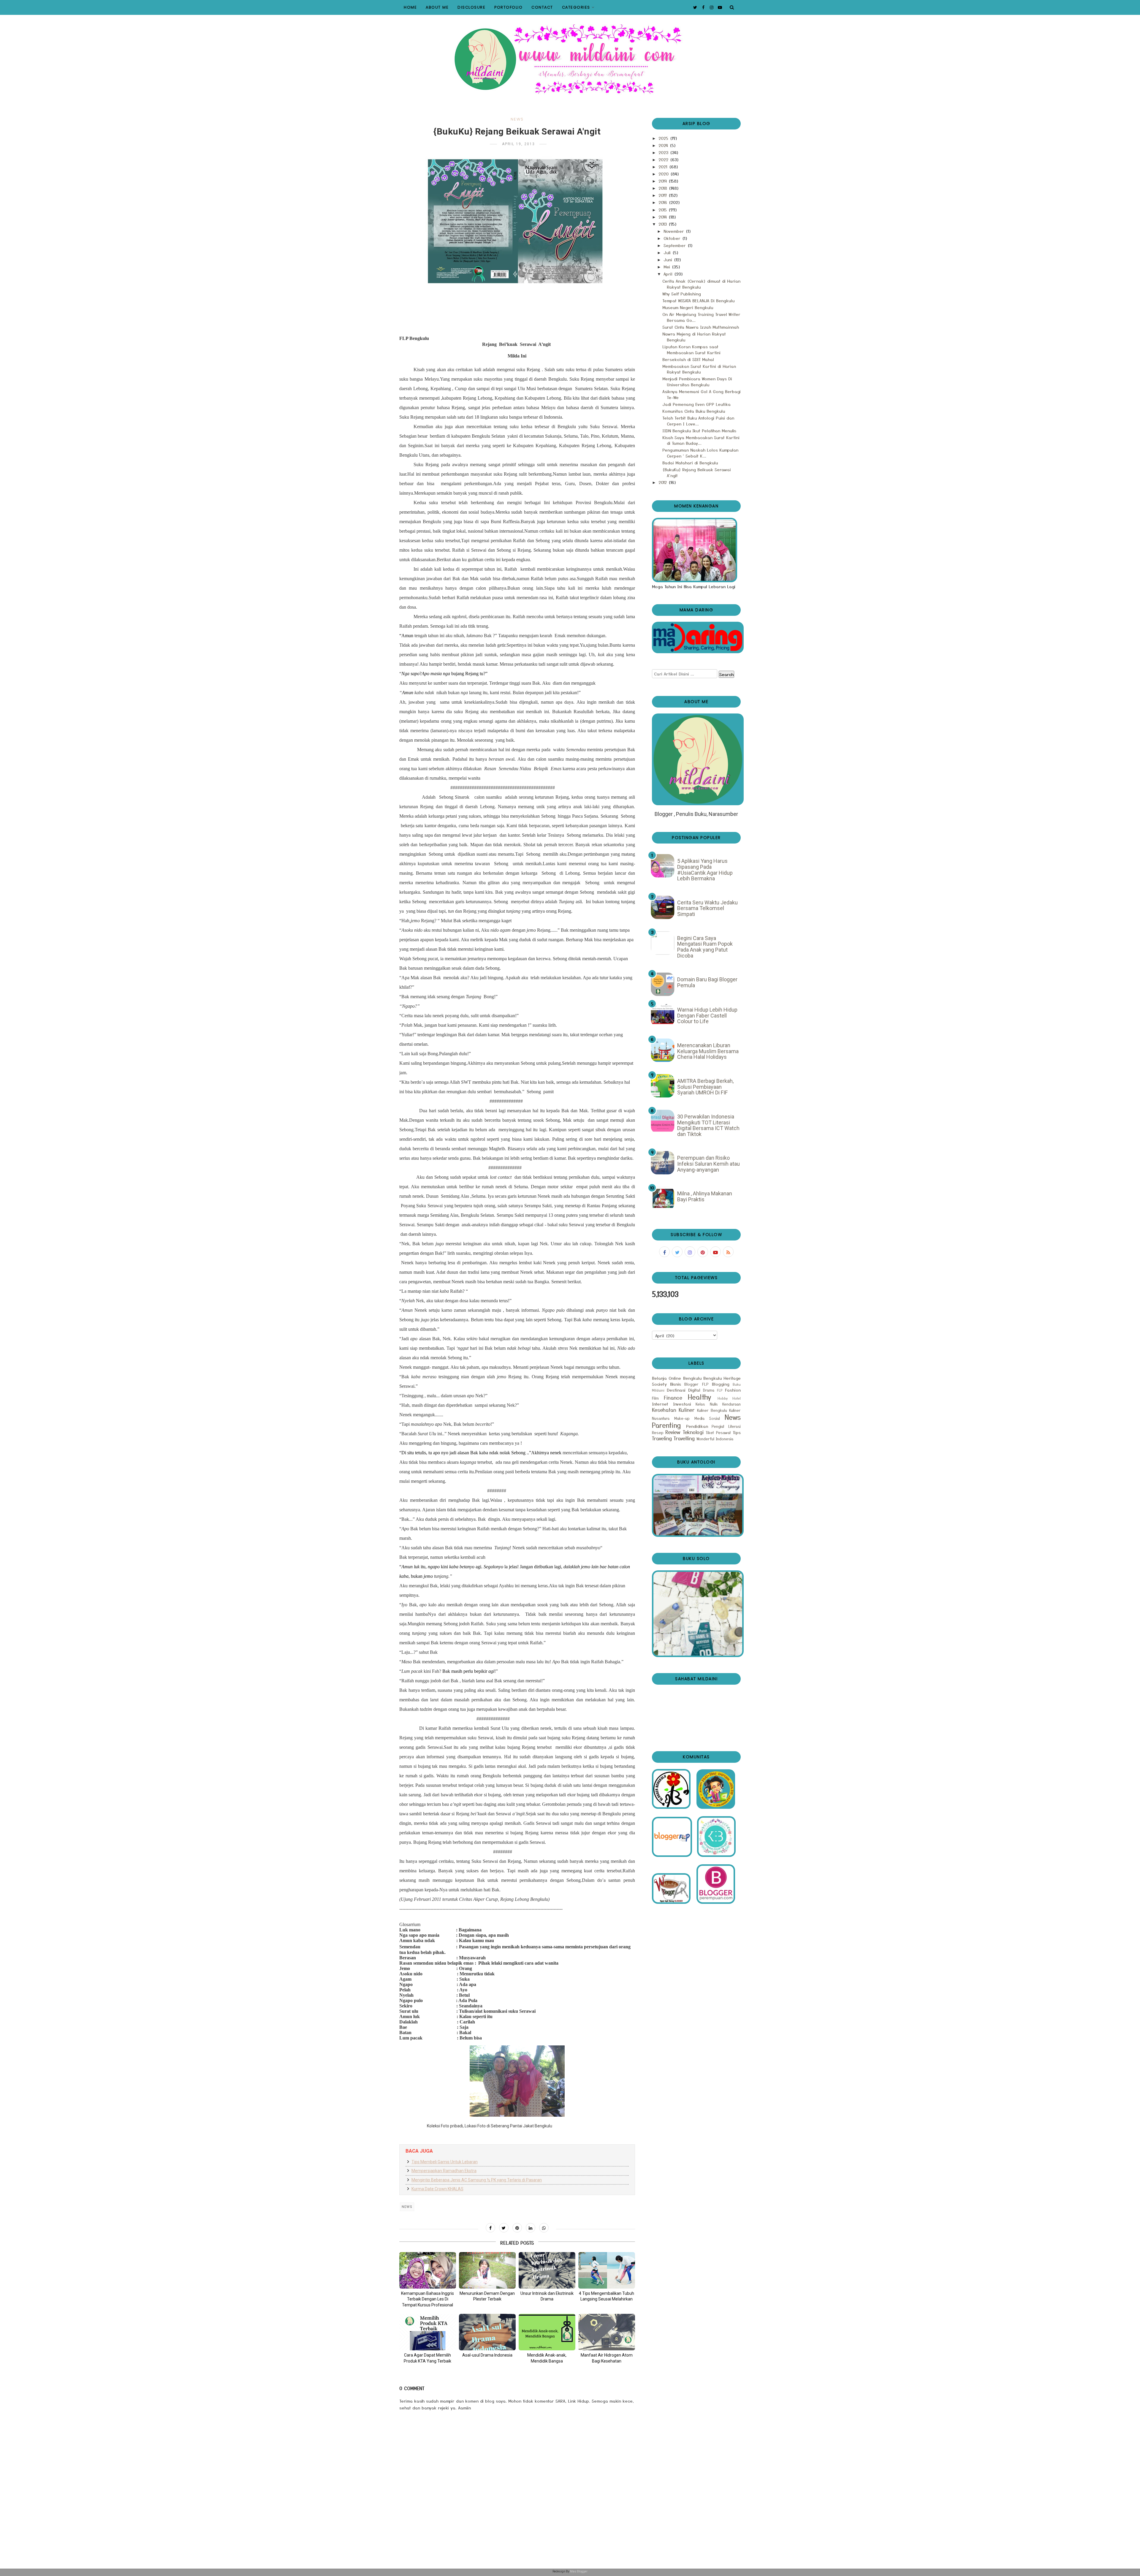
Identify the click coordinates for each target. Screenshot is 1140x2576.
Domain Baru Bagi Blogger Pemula (707, 982)
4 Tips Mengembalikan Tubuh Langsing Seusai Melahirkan (607, 2296)
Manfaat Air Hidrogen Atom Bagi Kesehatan (607, 2358)
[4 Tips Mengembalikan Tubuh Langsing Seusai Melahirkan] (607, 2270)
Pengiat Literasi (726, 1426)
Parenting (666, 1425)
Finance (673, 1398)
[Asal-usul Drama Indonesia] (487, 2332)
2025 (664, 138)
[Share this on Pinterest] (517, 2228)
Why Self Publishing (682, 294)
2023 (664, 152)
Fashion (733, 1390)
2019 (663, 181)
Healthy (700, 1397)
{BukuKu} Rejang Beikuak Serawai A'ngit (697, 472)
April (669, 274)
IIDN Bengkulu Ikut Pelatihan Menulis (699, 431)
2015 (663, 210)
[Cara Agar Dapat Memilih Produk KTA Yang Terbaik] (428, 2332)
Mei (668, 267)
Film (655, 1398)
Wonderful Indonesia (715, 1439)
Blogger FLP (696, 1384)
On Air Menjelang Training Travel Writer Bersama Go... (701, 317)
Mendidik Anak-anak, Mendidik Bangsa (547, 2358)
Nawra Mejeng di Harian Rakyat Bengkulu (694, 337)
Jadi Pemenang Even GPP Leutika (696, 404)
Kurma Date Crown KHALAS (437, 2189)
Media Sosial (707, 1418)
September (675, 245)
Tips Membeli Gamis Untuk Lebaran (445, 2162)
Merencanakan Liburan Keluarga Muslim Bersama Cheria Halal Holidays (708, 1051)
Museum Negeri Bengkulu (688, 307)
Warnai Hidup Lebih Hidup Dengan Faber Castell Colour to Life (707, 1015)
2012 (663, 482)
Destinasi (676, 1390)
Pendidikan (697, 1426)
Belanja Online (666, 1378)
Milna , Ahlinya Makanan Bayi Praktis (705, 1196)
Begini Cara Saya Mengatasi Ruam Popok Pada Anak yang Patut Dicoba (705, 947)
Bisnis (676, 1384)
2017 (663, 195)
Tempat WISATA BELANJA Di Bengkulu (698, 300)
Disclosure (471, 7)
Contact (542, 7)
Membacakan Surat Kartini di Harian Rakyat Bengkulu (699, 369)
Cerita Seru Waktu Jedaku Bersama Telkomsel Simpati (707, 908)
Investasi (682, 1404)
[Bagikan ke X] (504, 2228)
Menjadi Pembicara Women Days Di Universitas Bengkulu (697, 382)
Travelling (684, 1438)
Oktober (673, 238)
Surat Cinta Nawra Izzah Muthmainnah (701, 327)
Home (410, 7)
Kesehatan (664, 1410)
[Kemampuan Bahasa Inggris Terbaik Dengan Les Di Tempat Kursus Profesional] (428, 2270)
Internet (660, 1404)
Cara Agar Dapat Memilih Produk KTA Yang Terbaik (427, 2358)
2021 (664, 167)
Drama (709, 1390)
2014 (663, 217)
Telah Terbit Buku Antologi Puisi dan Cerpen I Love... (698, 421)
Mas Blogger (579, 2571)
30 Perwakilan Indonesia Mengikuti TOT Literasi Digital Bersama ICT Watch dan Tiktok (708, 1125)
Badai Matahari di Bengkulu (690, 463)
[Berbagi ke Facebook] (490, 2228)
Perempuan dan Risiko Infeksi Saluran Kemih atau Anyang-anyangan (708, 1164)
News (517, 119)
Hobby (723, 1398)
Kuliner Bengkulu (712, 1410)
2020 (664, 174)
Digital (694, 1390)
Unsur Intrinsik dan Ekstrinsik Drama (547, 2296)
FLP (720, 1390)
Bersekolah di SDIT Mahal (688, 359)
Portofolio (508, 7)
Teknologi (693, 1432)
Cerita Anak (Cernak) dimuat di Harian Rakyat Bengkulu (701, 284)
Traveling (662, 1438)
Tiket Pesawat (718, 1432)
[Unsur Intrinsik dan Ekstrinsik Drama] (547, 2270)
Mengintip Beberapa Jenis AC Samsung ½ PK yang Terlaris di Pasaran (477, 2180)
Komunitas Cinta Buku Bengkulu (694, 411)
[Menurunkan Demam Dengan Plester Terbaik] (487, 2270)
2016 (664, 202)
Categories (576, 7)
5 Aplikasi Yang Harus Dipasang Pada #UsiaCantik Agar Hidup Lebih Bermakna (705, 870)
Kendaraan (731, 1404)
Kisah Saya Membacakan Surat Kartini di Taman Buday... (701, 440)
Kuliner (687, 1410)
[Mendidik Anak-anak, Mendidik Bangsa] (547, 2332)
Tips (737, 1432)
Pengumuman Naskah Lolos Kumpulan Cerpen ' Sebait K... (700, 453)
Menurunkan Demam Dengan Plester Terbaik (487, 2296)
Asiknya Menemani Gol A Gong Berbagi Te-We (702, 394)
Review (673, 1432)
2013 (663, 224)
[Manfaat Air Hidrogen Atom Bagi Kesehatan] (607, 2332)
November (674, 231)
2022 (664, 159)
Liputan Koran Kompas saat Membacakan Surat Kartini (691, 349)
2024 (664, 145)
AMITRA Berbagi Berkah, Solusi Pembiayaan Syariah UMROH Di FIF (705, 1087)
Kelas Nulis (707, 1404)
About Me (437, 7)
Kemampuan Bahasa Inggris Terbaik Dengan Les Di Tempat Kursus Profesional (427, 2299)
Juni (669, 260)
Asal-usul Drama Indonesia (487, 2355)
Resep (658, 1432)
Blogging (721, 1384)
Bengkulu (692, 1378)
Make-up (682, 1418)
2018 (664, 188)
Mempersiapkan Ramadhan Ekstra (444, 2171)
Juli (668, 252)
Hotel (737, 1398)
